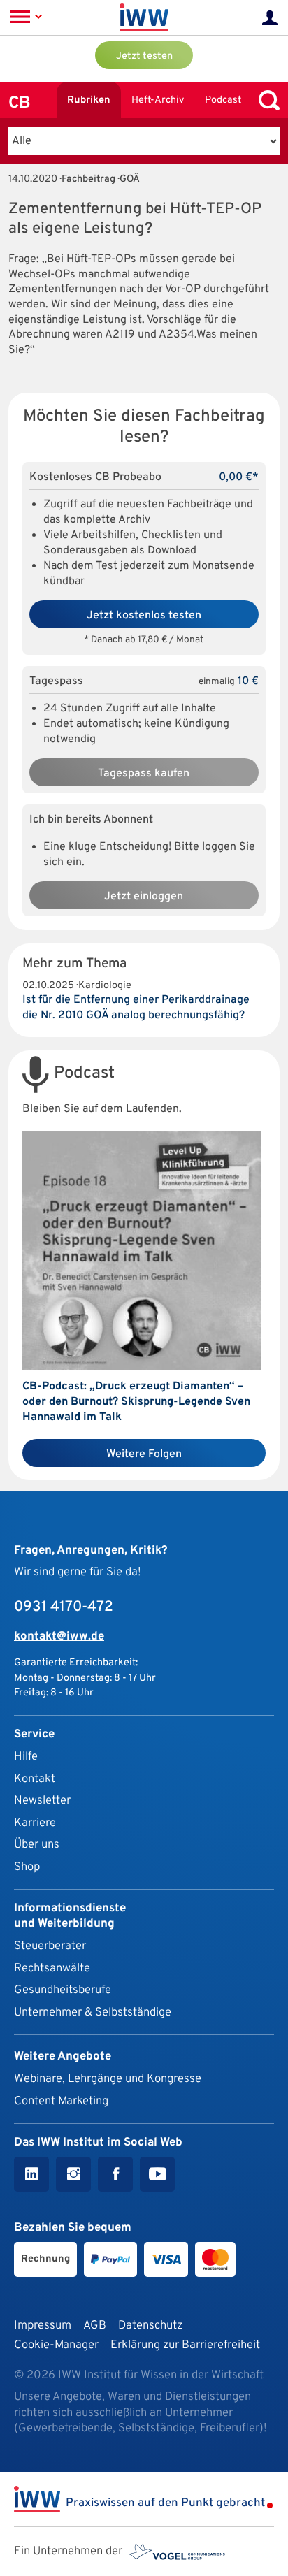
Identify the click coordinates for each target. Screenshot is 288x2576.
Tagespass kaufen (144, 774)
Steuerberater (50, 1946)
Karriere (35, 1823)
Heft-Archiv (158, 100)
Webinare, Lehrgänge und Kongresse (108, 2079)
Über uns (37, 1845)
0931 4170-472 (64, 1607)
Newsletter (42, 1801)
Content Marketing (61, 2101)
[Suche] (266, 100)
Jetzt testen (144, 56)
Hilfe (26, 1757)
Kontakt (35, 1779)
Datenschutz (150, 2325)
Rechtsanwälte (52, 1968)
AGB (95, 2325)
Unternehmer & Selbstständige (93, 2012)
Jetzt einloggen (144, 897)
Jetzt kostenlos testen (144, 616)
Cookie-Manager (56, 2345)
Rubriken (89, 100)
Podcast (223, 100)
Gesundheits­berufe (63, 1990)
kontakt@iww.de (59, 1636)
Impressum (43, 2325)
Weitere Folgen (144, 1454)
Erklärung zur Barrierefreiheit (185, 2345)
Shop (27, 1867)
